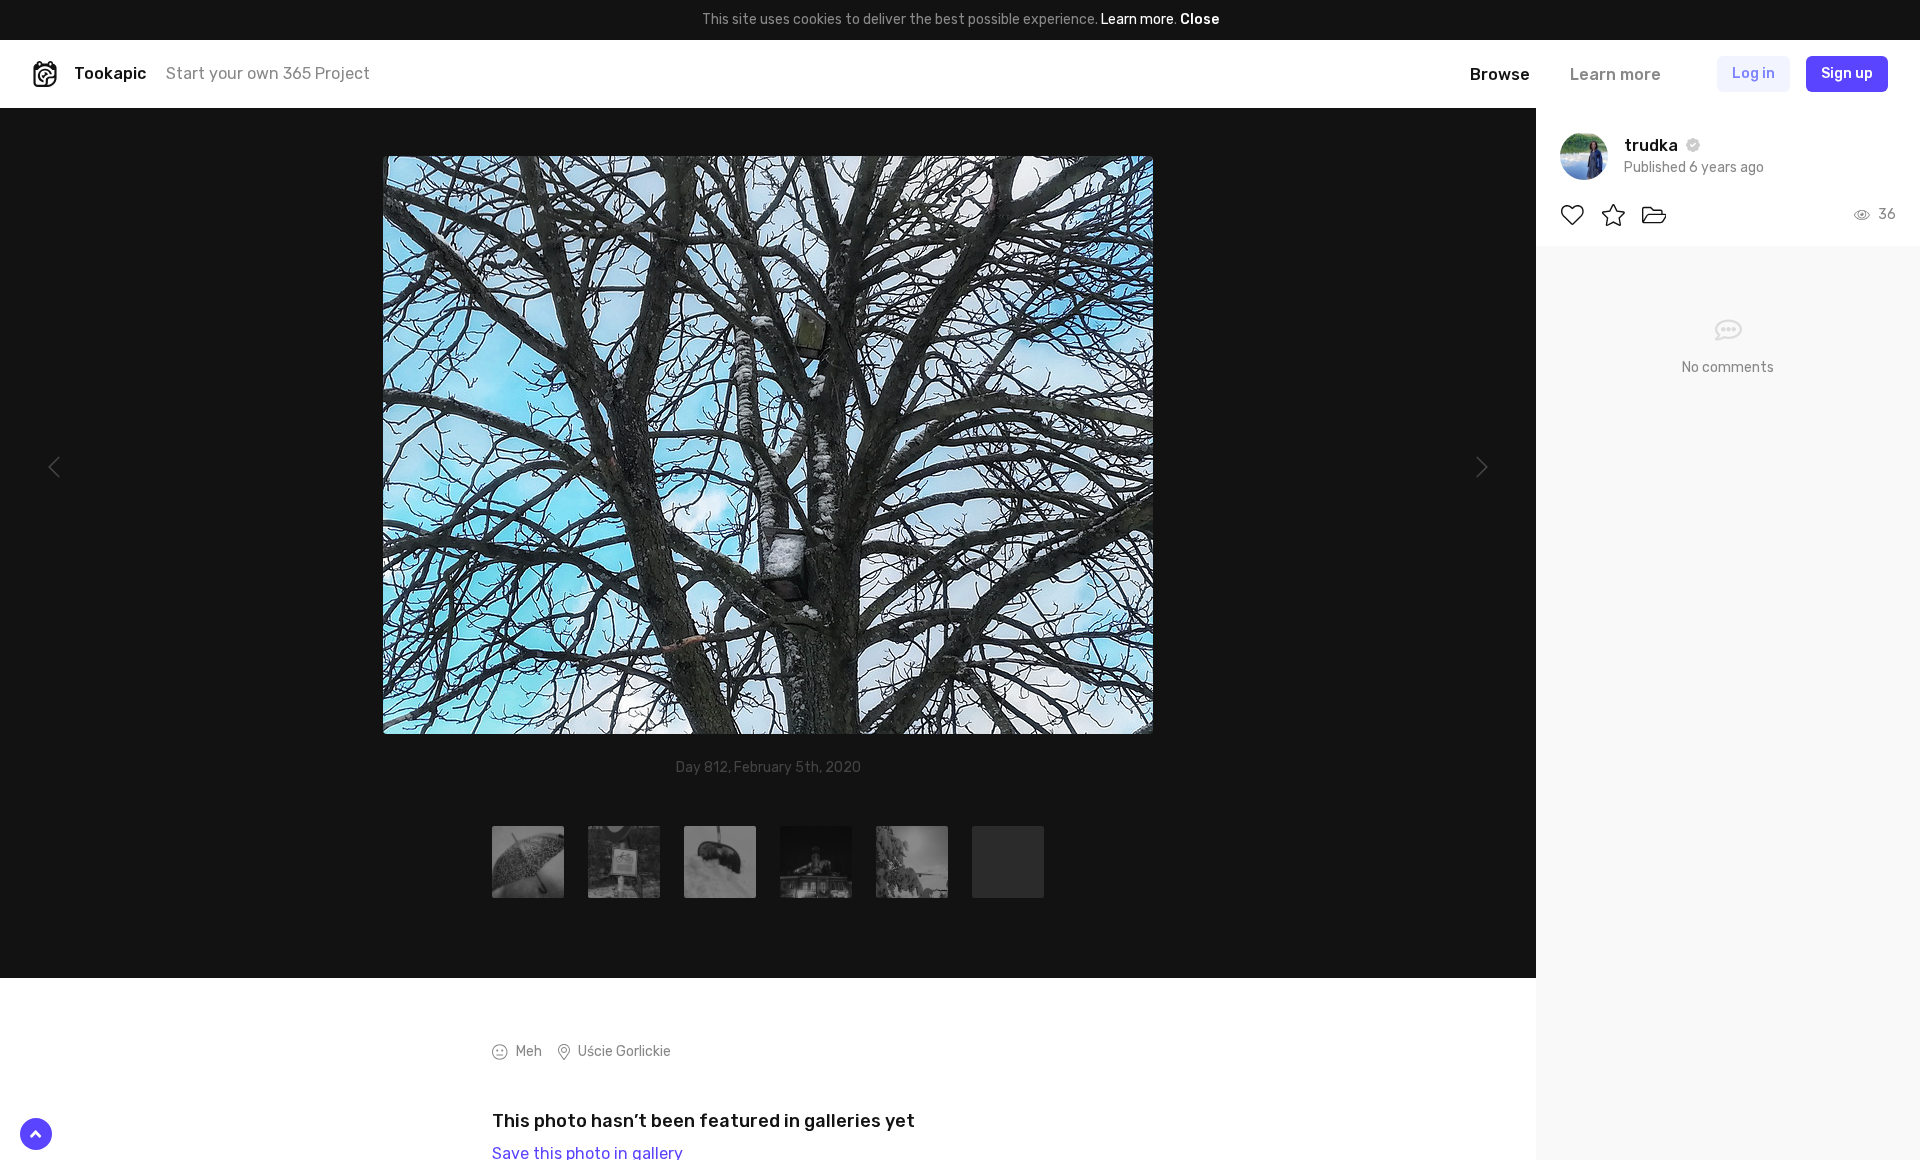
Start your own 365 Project (268, 73)
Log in (1753, 73)
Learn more (1137, 19)
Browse (1500, 74)
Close (1199, 19)
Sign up (1847, 73)
